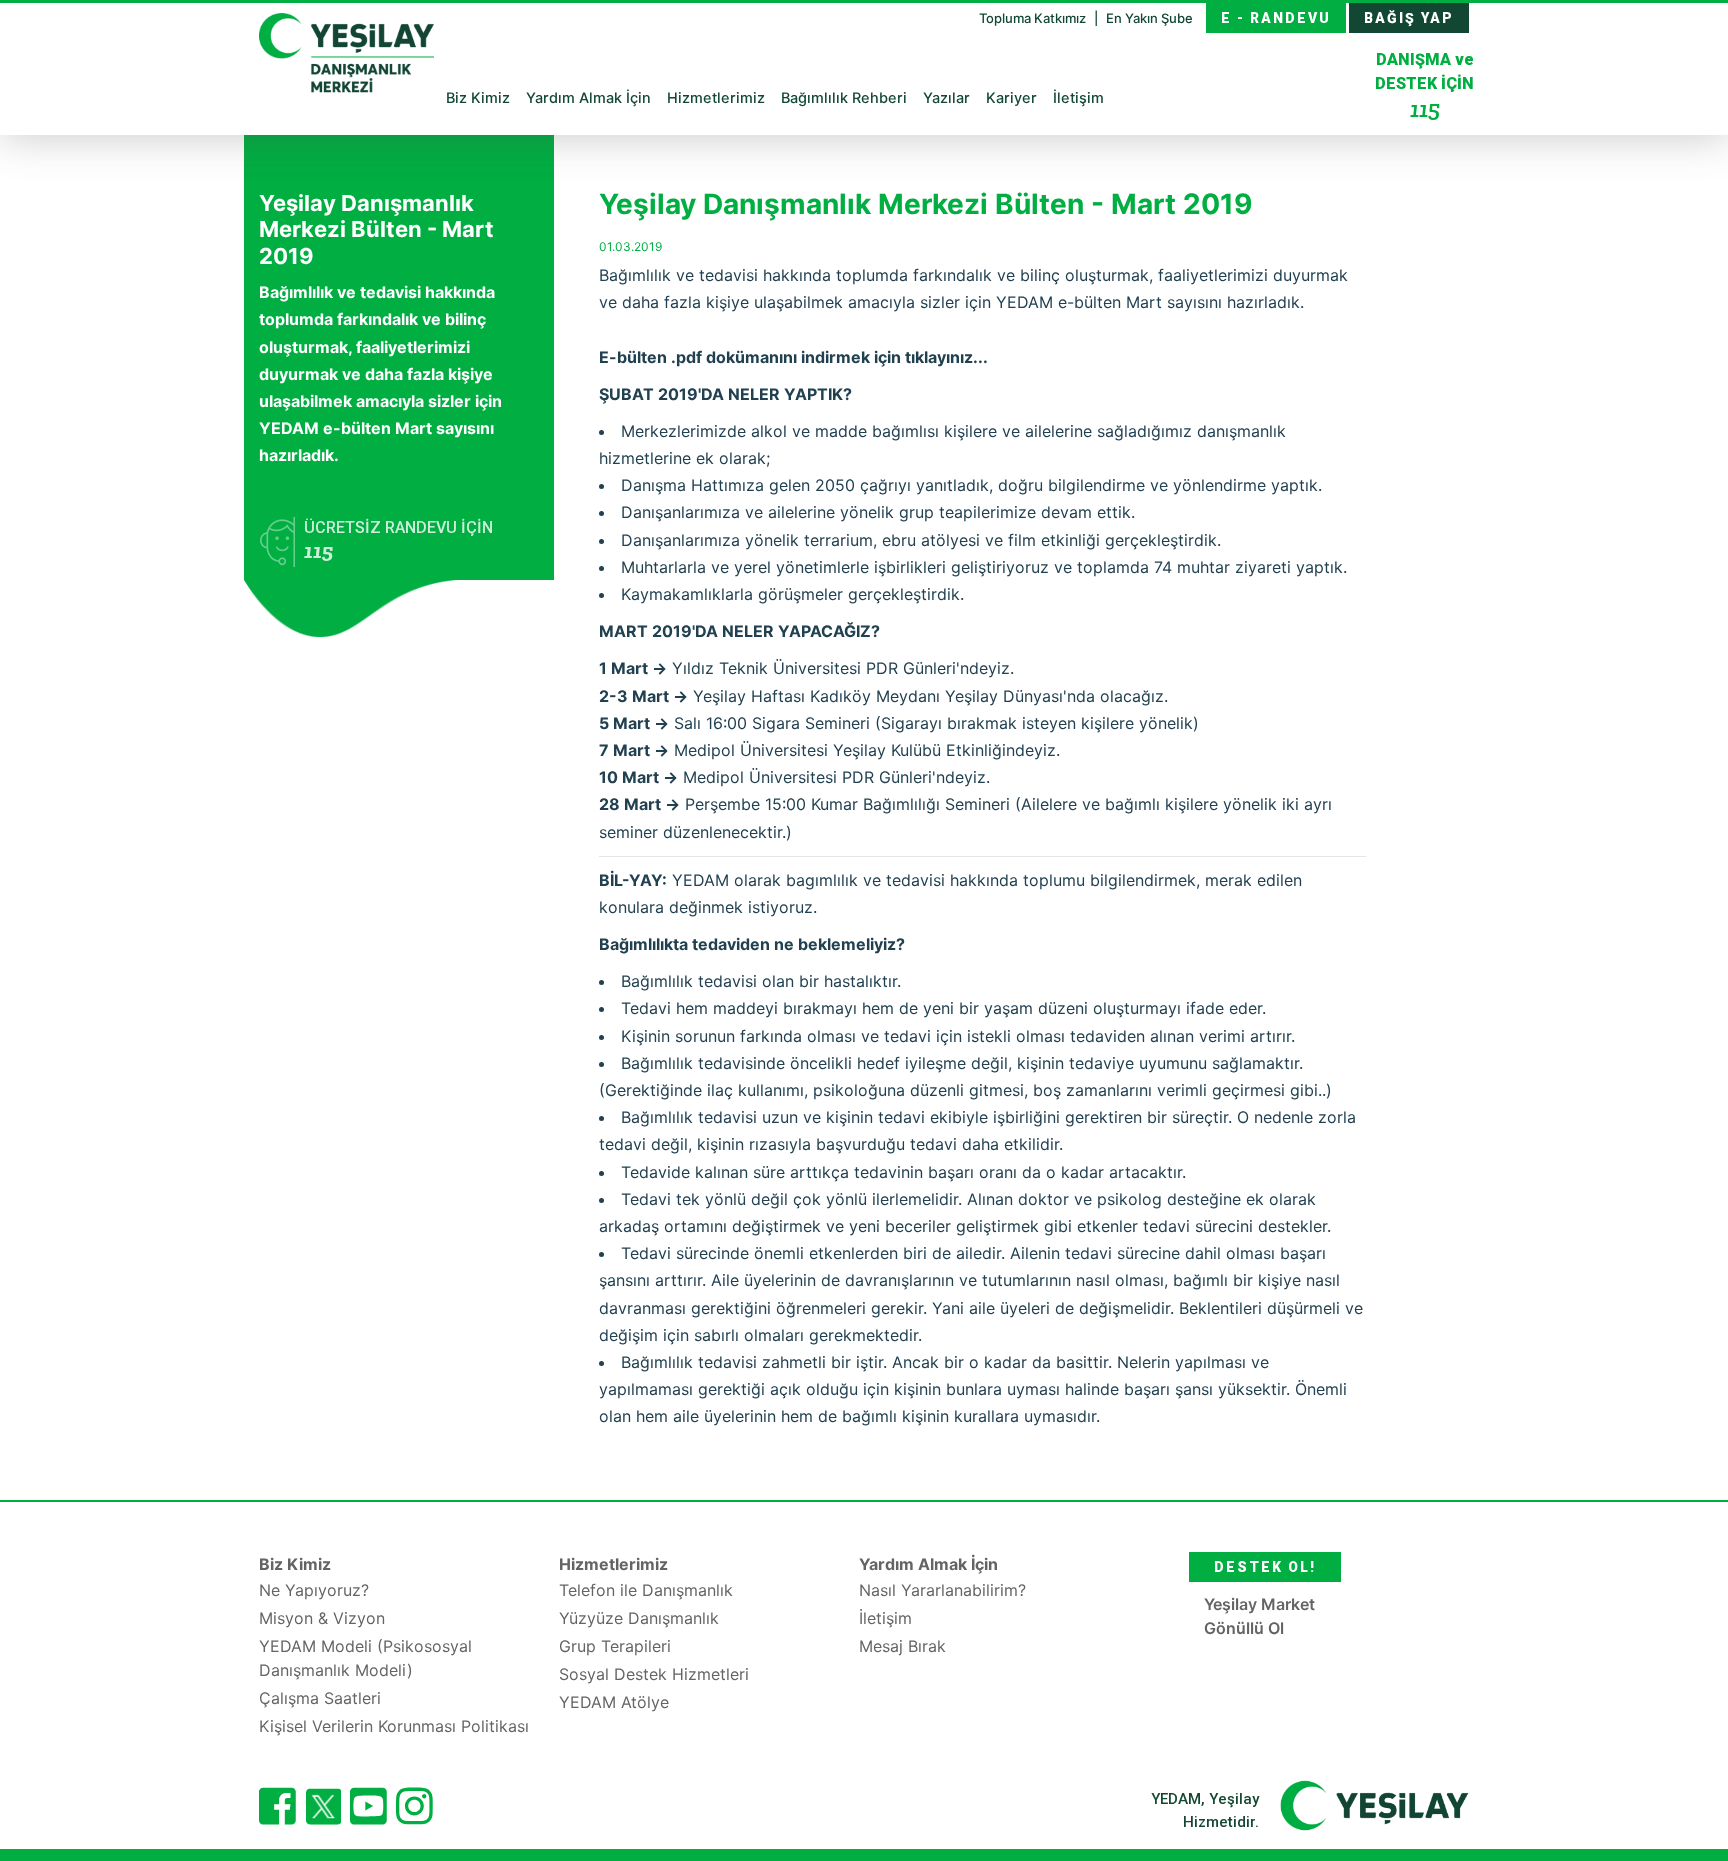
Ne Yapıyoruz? (314, 1590)
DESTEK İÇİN (1424, 86)
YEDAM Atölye (614, 1702)
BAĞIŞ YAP (1409, 18)
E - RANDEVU (1276, 18)
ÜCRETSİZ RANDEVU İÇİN (398, 540)
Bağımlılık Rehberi (844, 98)
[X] (323, 1818)
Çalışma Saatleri (320, 1698)
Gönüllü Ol (1244, 1628)
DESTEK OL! (1265, 1567)
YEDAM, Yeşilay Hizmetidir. (1205, 1810)
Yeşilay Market (1259, 1604)
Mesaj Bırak (902, 1646)
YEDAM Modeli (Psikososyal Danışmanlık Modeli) (365, 1658)
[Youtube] (368, 1806)
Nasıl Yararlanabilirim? (942, 1590)
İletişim (1078, 98)
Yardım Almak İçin (588, 98)
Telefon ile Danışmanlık (646, 1590)
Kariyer (1011, 98)
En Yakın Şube (1149, 18)
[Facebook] (277, 1806)
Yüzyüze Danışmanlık (639, 1618)
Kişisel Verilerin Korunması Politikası (394, 1726)
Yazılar (946, 98)
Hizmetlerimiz (716, 98)
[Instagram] (414, 1806)
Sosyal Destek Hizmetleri (654, 1674)
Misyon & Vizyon (322, 1618)
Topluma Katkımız (1034, 18)
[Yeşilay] (1374, 1804)
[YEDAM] (346, 49)
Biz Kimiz (478, 98)
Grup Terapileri (615, 1646)
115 (1425, 108)
